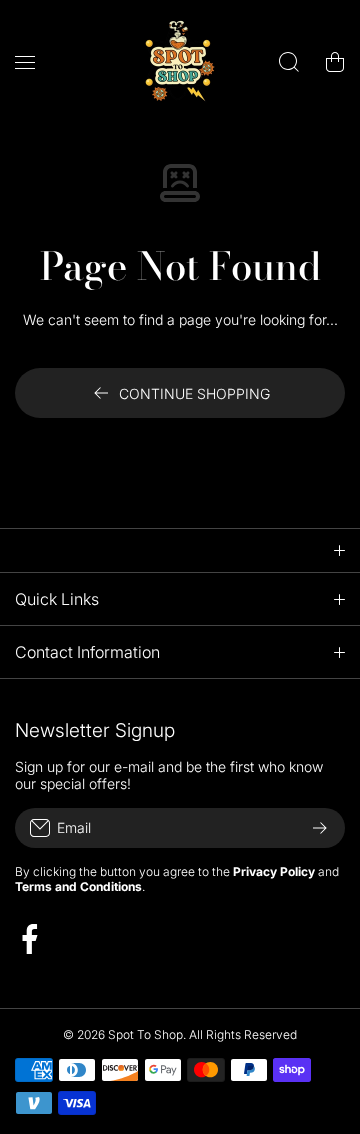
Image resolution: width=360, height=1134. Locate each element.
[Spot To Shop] (180, 61)
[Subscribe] (320, 828)
